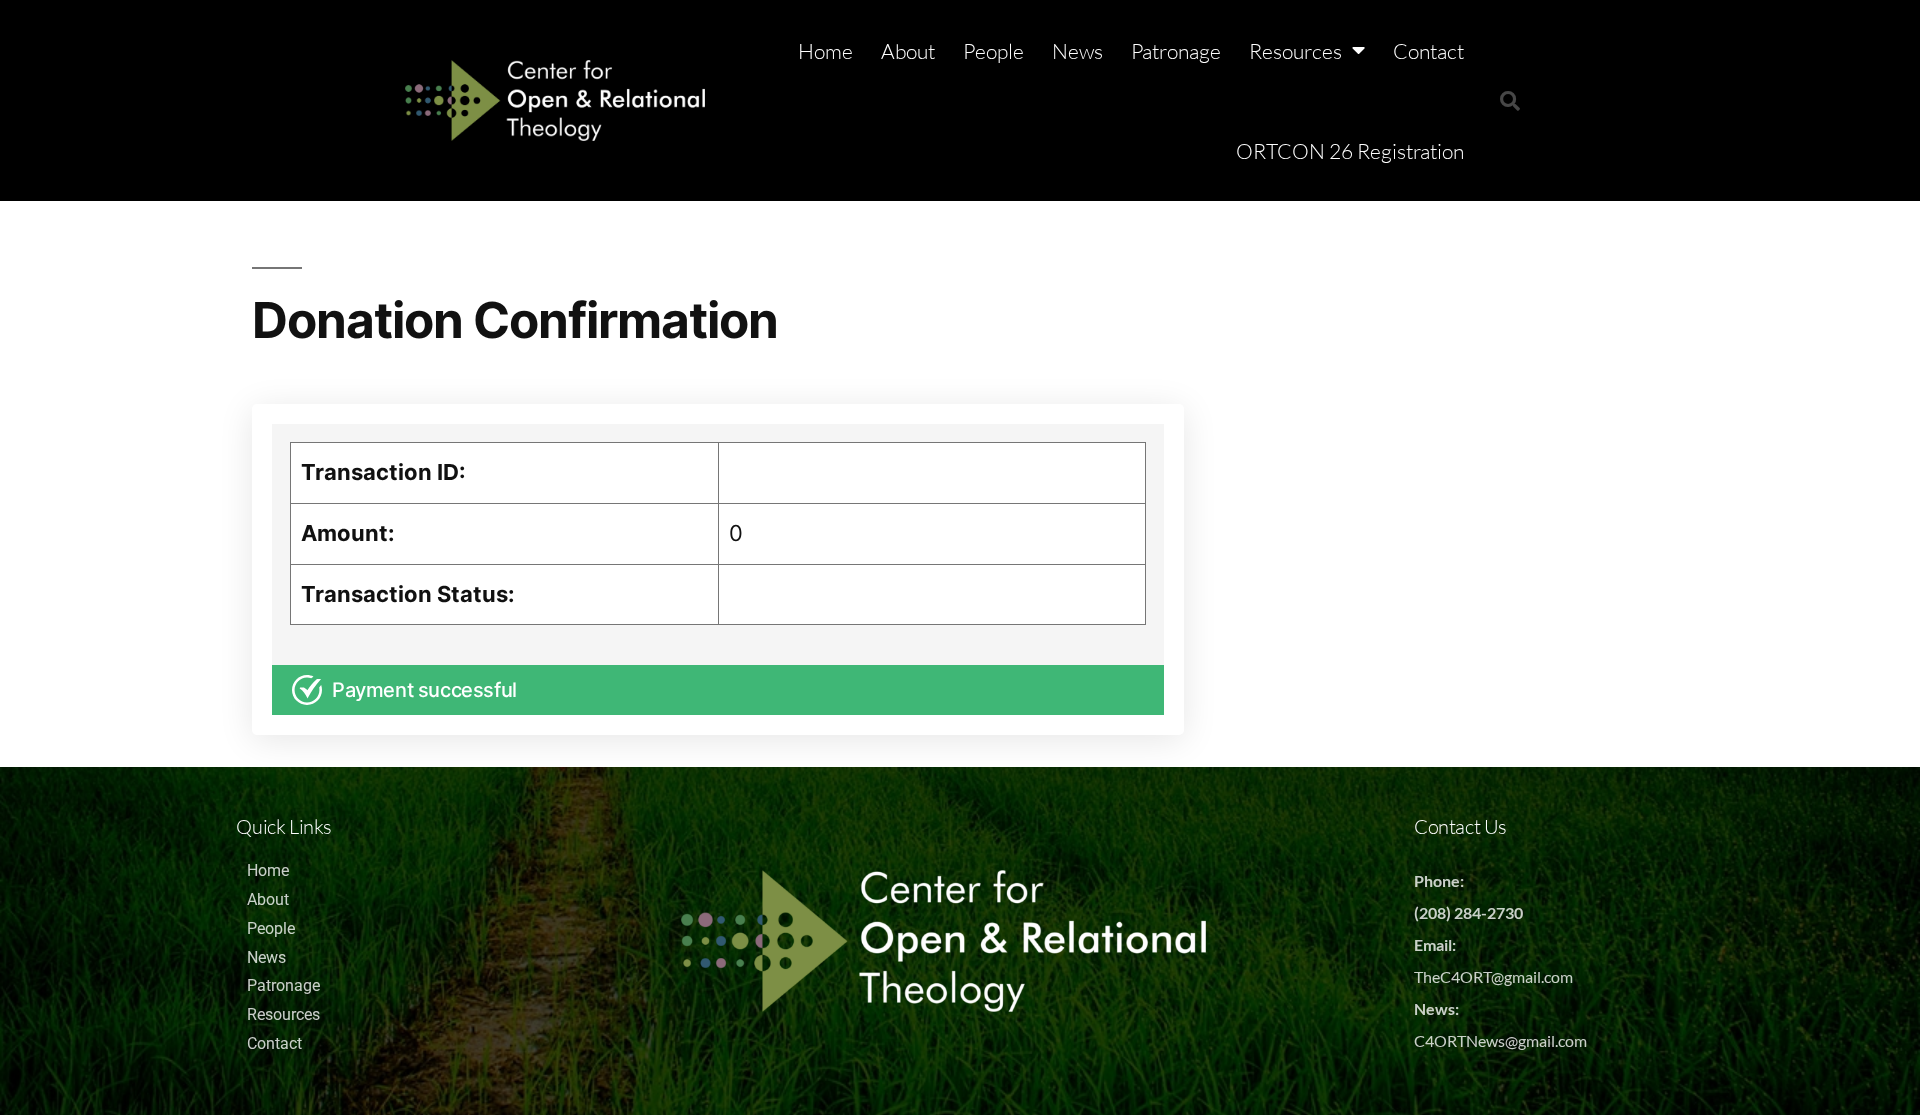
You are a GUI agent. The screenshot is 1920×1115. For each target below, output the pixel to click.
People (993, 51)
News (1077, 51)
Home (825, 51)
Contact (1428, 51)
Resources (1295, 51)
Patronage (1176, 51)
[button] (1510, 101)
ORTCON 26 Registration (1350, 151)
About (908, 51)
